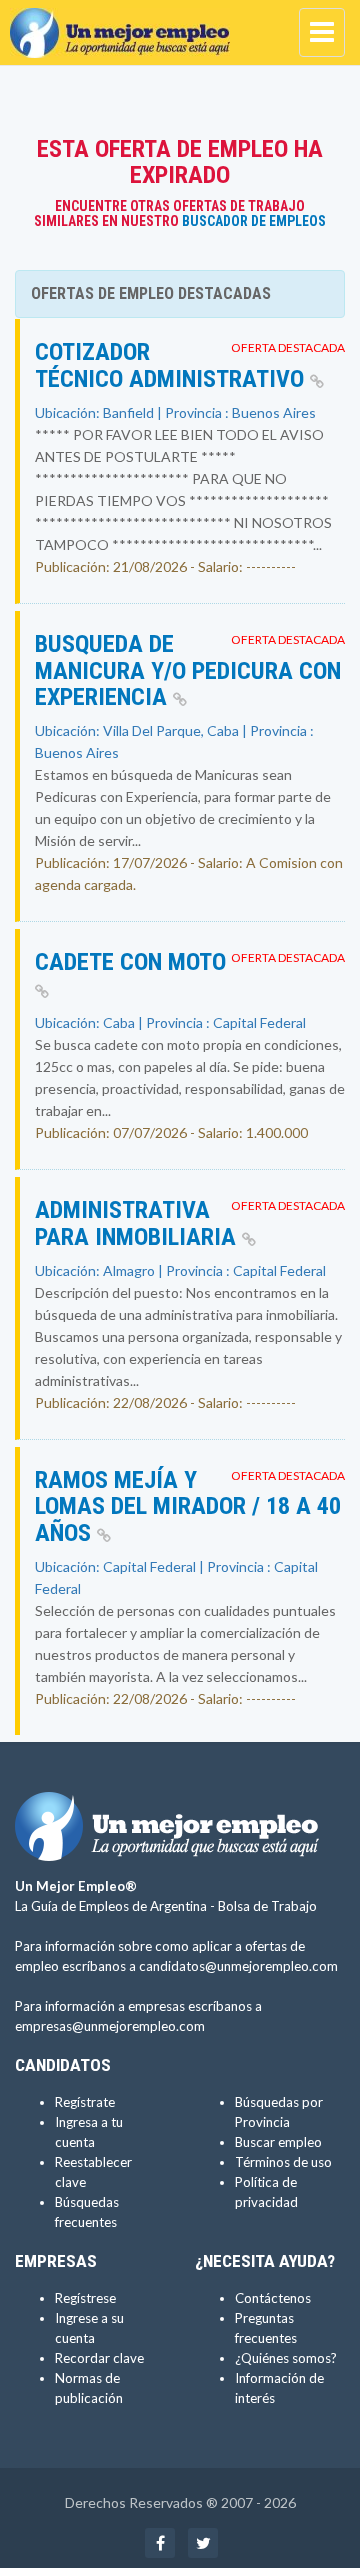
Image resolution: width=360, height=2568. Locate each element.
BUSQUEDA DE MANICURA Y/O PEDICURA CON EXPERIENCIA (188, 670)
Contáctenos (273, 2298)
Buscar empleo (278, 2142)
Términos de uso (283, 2162)
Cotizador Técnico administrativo (172, 365)
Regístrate (85, 2102)
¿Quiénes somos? (286, 2358)
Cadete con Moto (130, 962)
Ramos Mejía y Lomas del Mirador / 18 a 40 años (188, 1506)
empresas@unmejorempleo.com (110, 2026)
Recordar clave (99, 2358)
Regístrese (85, 2298)
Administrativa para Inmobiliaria (138, 1223)
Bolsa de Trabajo (267, 1906)
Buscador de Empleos (254, 221)
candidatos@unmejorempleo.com (238, 1966)
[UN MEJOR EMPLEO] (125, 25)
